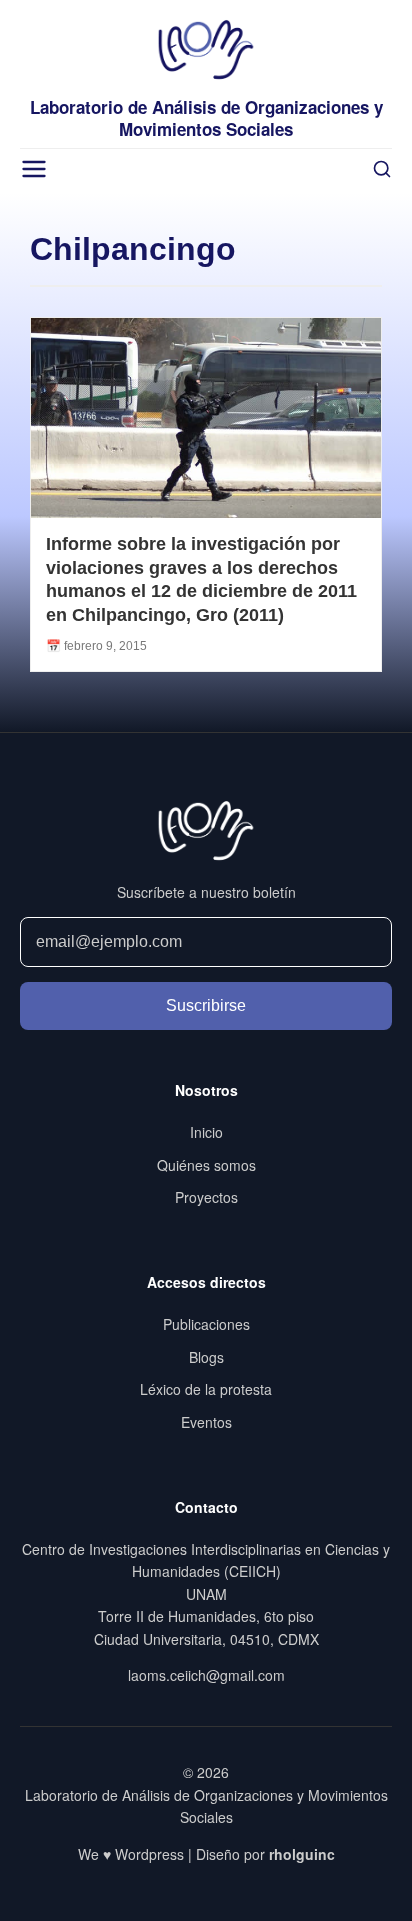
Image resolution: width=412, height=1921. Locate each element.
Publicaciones (206, 1324)
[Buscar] (382, 169)
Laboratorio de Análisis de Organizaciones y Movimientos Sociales (206, 118)
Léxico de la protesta (206, 1389)
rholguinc (302, 1854)
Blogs (206, 1357)
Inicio (206, 1132)
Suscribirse (206, 1005)
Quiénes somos (206, 1165)
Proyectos (206, 1197)
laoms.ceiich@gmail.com (206, 1675)
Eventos (206, 1422)
